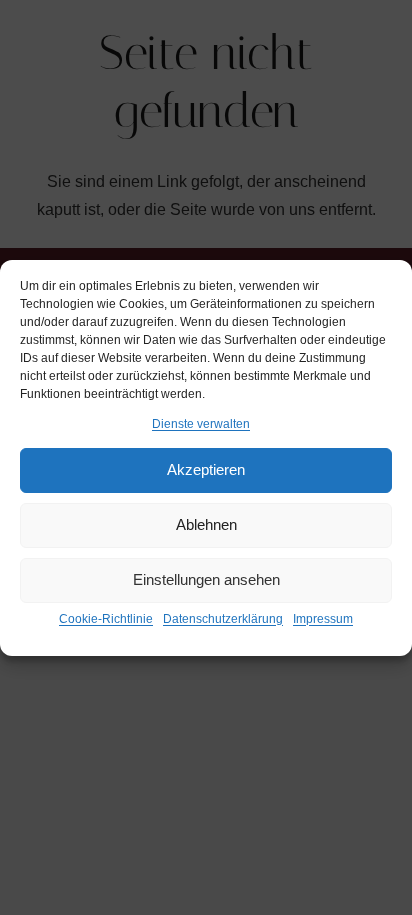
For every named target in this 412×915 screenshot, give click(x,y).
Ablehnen (206, 524)
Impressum (323, 619)
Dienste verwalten (201, 424)
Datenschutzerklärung (223, 619)
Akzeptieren (206, 469)
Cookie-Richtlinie (106, 619)
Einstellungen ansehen (206, 579)
